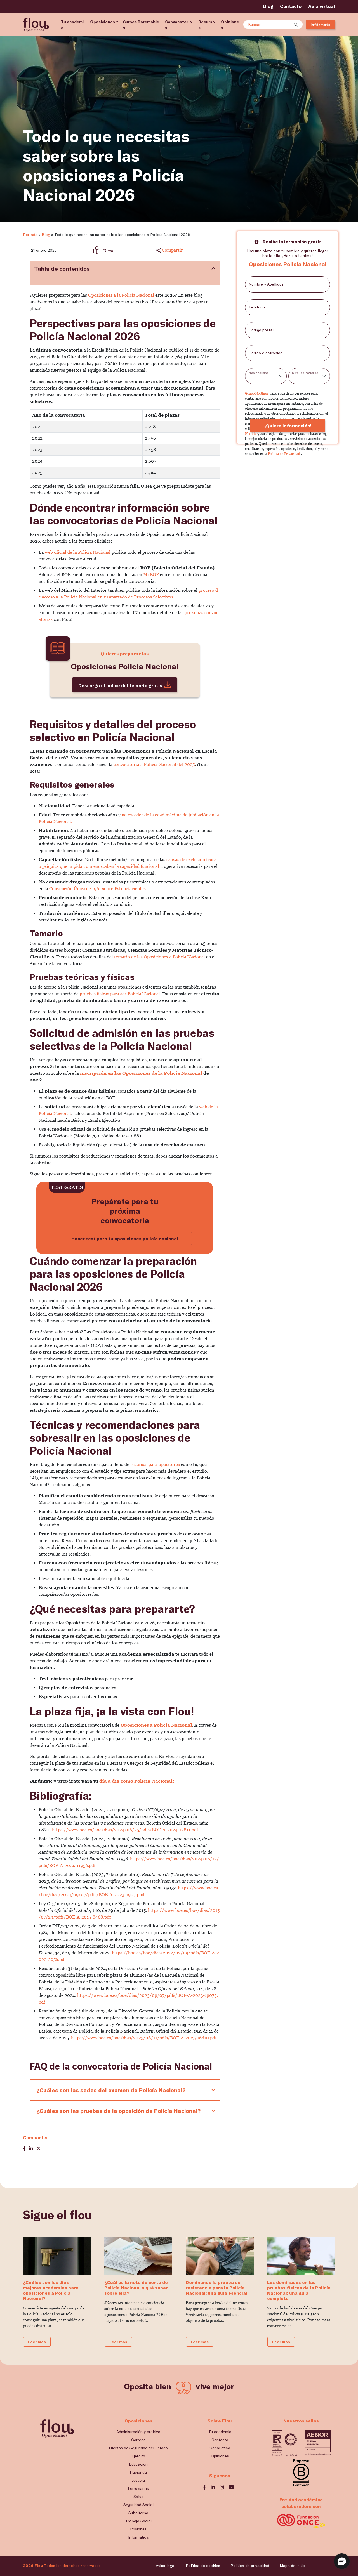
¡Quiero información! (288, 426)
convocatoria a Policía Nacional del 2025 (154, 764)
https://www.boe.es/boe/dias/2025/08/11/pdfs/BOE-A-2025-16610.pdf (144, 2038)
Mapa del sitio (292, 2566)
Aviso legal (166, 2566)
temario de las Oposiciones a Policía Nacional (159, 957)
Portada (30, 234)
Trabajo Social (138, 2521)
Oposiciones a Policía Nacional (156, 1725)
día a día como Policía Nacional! (137, 1781)
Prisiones (138, 2529)
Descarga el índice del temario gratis (120, 685)
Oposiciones (103, 22)
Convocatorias (178, 25)
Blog (268, 6)
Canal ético (220, 2448)
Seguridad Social (138, 2505)
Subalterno (138, 2513)
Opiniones (230, 25)
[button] (342, 2561)
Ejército (138, 2456)
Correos (138, 2440)
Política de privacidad (250, 2566)
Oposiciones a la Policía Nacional (121, 295)
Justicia (138, 2480)
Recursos (207, 25)
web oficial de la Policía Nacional (78, 552)
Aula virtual (322, 6)
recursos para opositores (155, 1464)
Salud (138, 2496)
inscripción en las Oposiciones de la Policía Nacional (141, 1073)
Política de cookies (203, 2566)
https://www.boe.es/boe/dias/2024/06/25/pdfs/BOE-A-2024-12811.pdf (125, 1830)
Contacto (291, 6)
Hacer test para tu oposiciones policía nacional (125, 1238)
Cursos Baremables (141, 25)
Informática (138, 2537)
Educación (138, 2464)
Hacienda (138, 2472)
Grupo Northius (257, 393)
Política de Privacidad (284, 454)
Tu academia (72, 25)
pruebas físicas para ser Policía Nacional (120, 994)
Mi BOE (151, 575)
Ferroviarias (138, 2488)
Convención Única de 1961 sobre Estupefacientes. (98, 889)
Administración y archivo (138, 2432)
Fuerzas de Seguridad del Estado (138, 2448)
